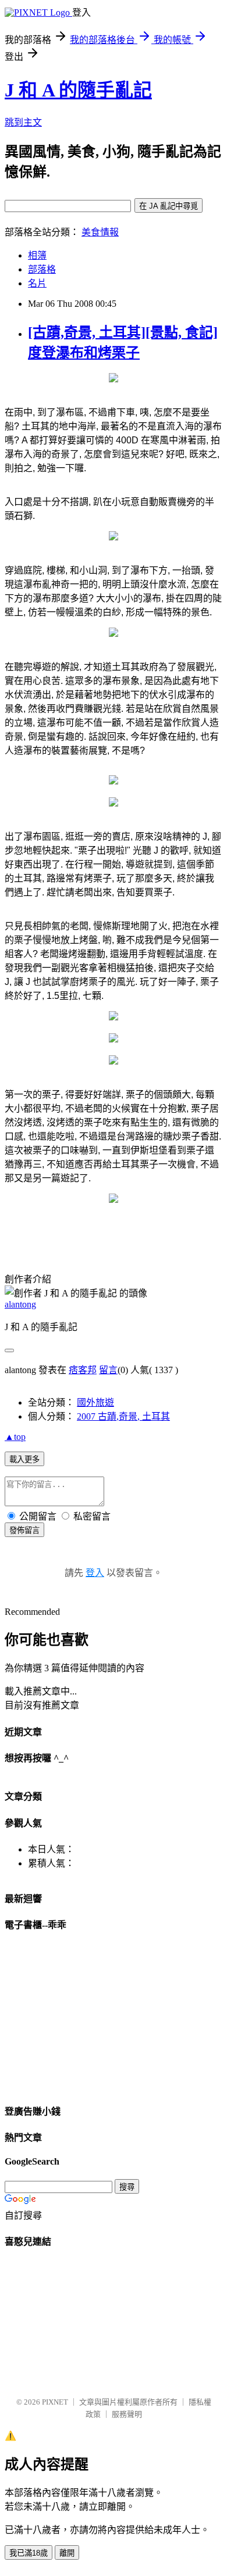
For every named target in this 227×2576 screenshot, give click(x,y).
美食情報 (100, 232)
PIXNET (55, 2402)
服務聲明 (127, 2414)
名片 (37, 283)
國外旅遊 (95, 1402)
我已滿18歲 (29, 2553)
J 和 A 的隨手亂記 (78, 90)
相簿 (37, 255)
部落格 (42, 269)
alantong (20, 1304)
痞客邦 (83, 1370)
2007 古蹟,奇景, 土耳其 (123, 1416)
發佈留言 (24, 1530)
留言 (108, 1370)
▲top (15, 1437)
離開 (67, 2553)
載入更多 (24, 1459)
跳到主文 (23, 122)
